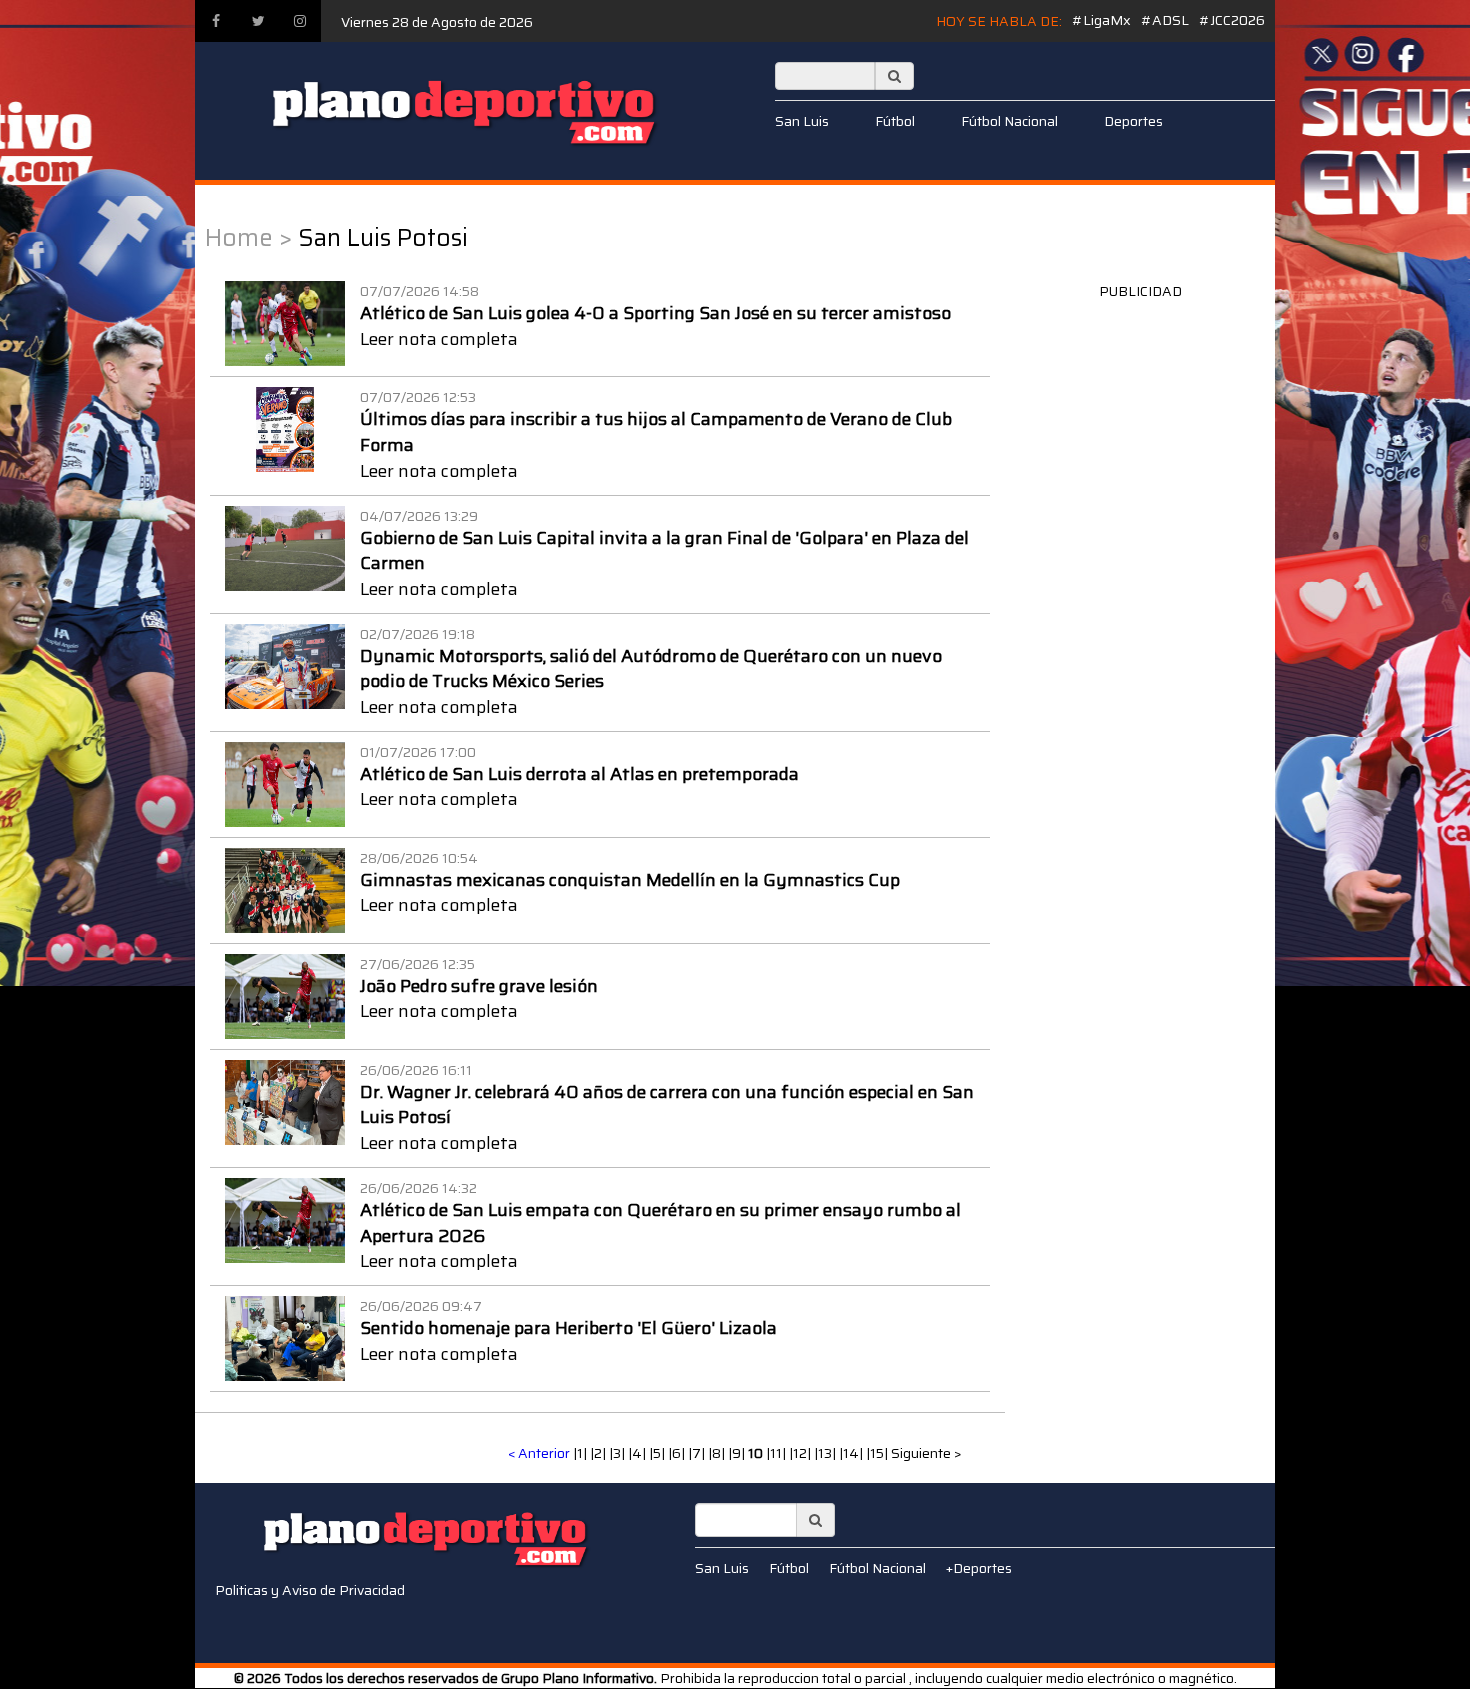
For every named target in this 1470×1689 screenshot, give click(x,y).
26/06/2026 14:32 (418, 1188)
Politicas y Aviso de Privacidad (310, 1590)
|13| (826, 1453)
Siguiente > (926, 1453)
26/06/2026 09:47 (421, 1306)
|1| (581, 1453)
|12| (801, 1453)
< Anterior (539, 1453)
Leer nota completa (439, 339)
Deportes (1133, 121)
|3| (618, 1453)
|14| (852, 1453)
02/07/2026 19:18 (417, 634)
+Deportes (979, 1568)
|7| (698, 1453)
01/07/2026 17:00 (418, 752)
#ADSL (1165, 20)
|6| (678, 1453)
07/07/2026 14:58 (419, 291)
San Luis (802, 121)
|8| (718, 1453)
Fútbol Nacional (1009, 121)
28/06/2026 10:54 (419, 858)
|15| (878, 1453)
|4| (638, 1453)
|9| (738, 1453)
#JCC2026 (1232, 20)
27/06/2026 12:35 (417, 964)
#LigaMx (1101, 20)
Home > (248, 238)
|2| (599, 1453)
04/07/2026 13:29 (419, 516)
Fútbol (895, 121)
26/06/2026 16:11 (416, 1070)
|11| (777, 1453)
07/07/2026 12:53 (418, 397)
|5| (658, 1453)
